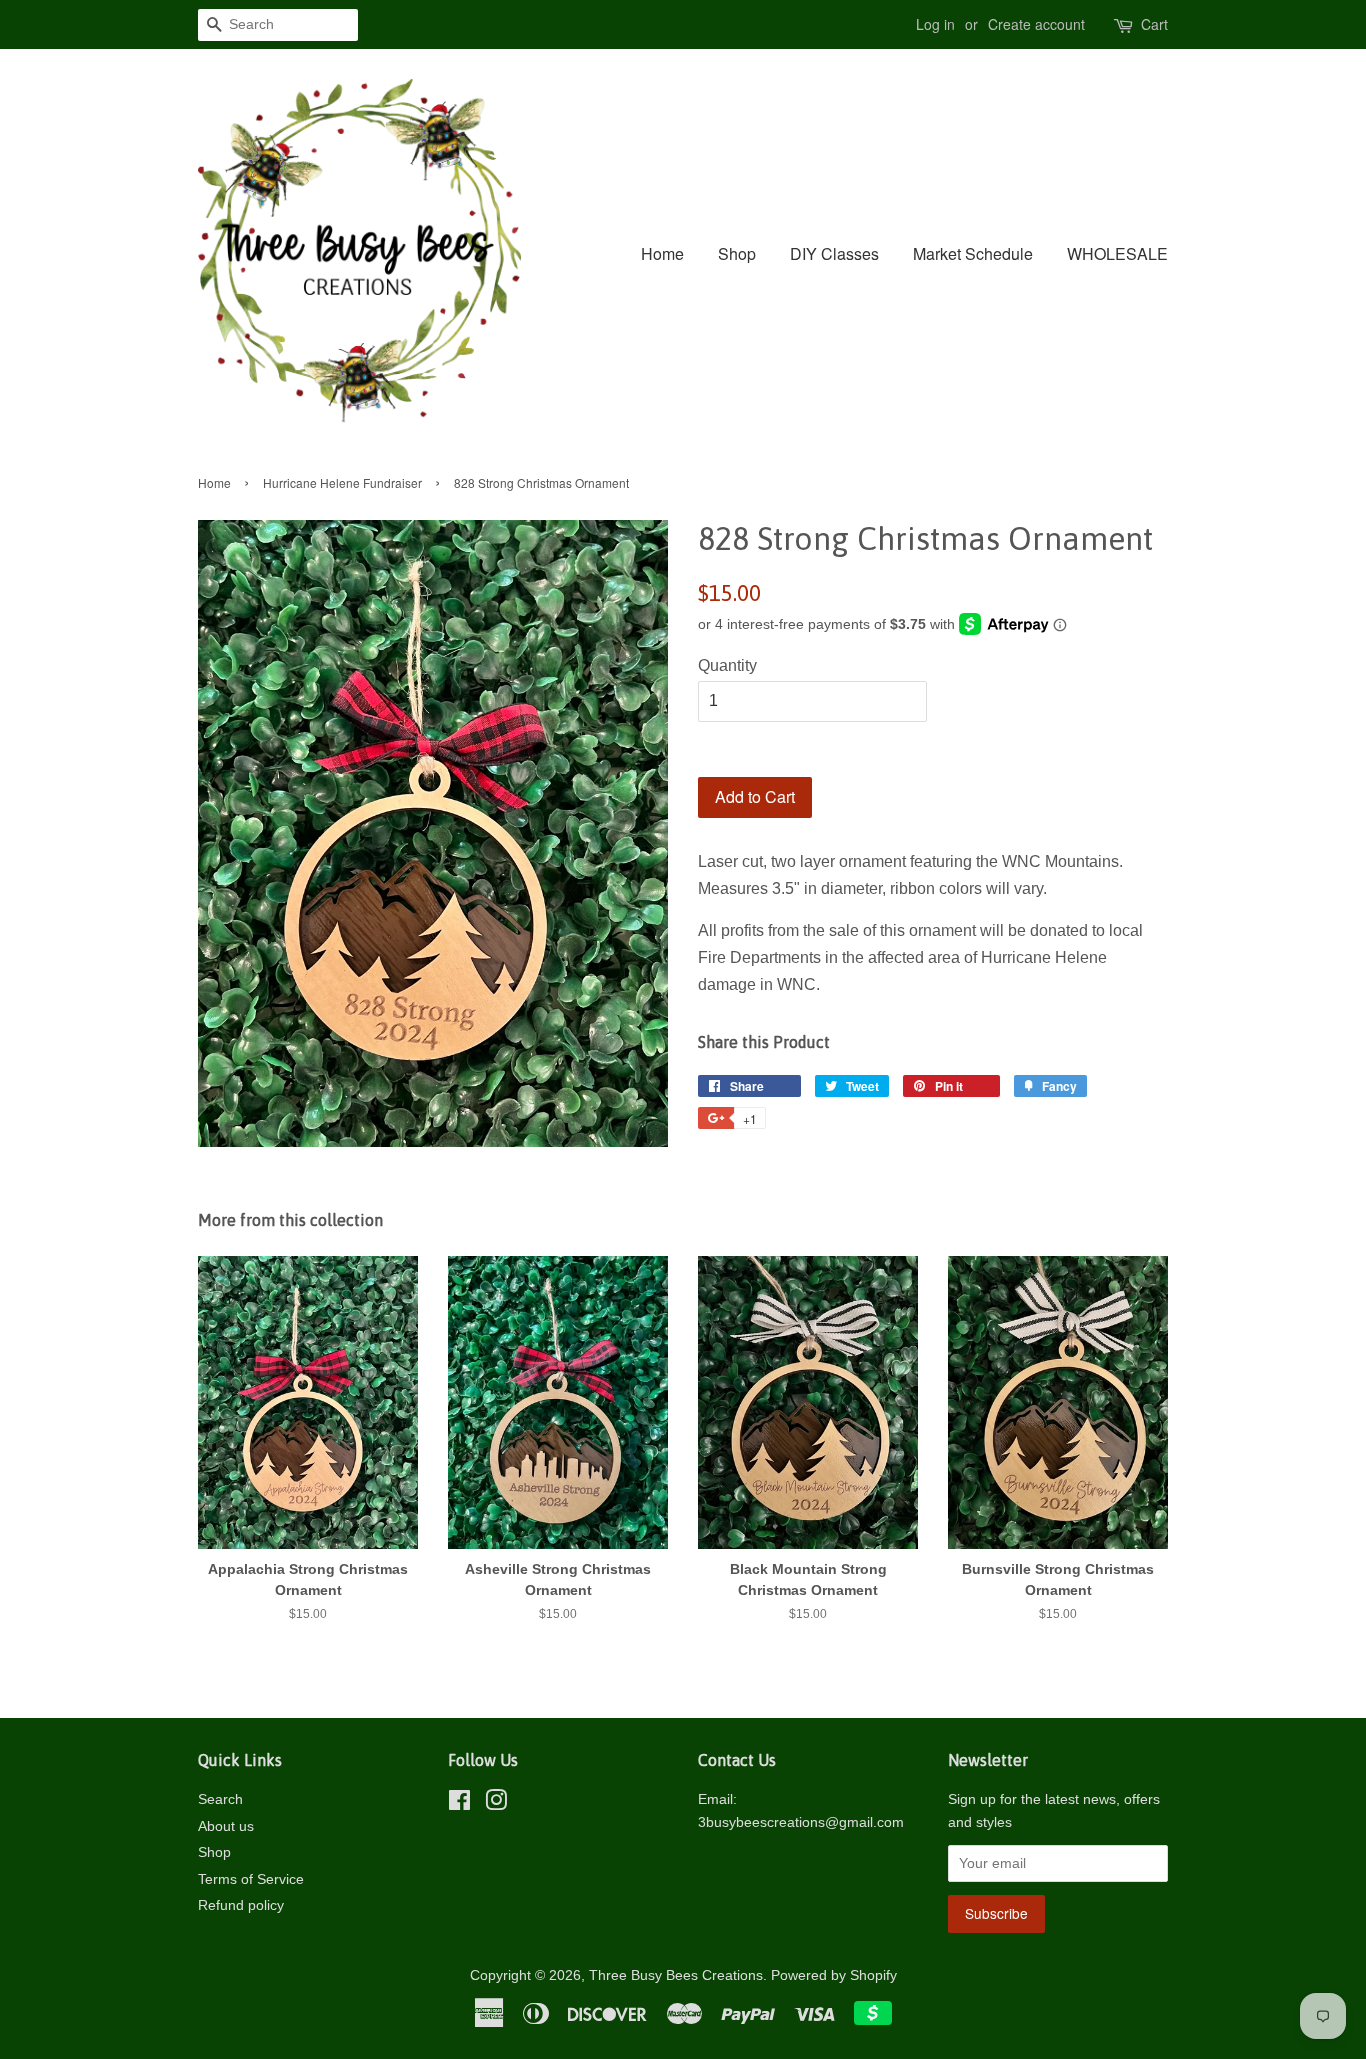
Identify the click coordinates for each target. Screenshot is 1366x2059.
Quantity (727, 665)
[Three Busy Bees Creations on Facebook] (459, 1804)
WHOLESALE (1117, 253)
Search (220, 1799)
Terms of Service (251, 1879)
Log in (935, 24)
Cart (1154, 24)
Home (662, 253)
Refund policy (241, 1905)
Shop (737, 253)
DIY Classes (834, 253)
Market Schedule (973, 253)
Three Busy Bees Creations (676, 1975)
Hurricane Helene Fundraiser (342, 482)
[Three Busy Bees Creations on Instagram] (496, 1804)
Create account (1036, 24)
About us (226, 1826)
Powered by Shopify (834, 1975)
